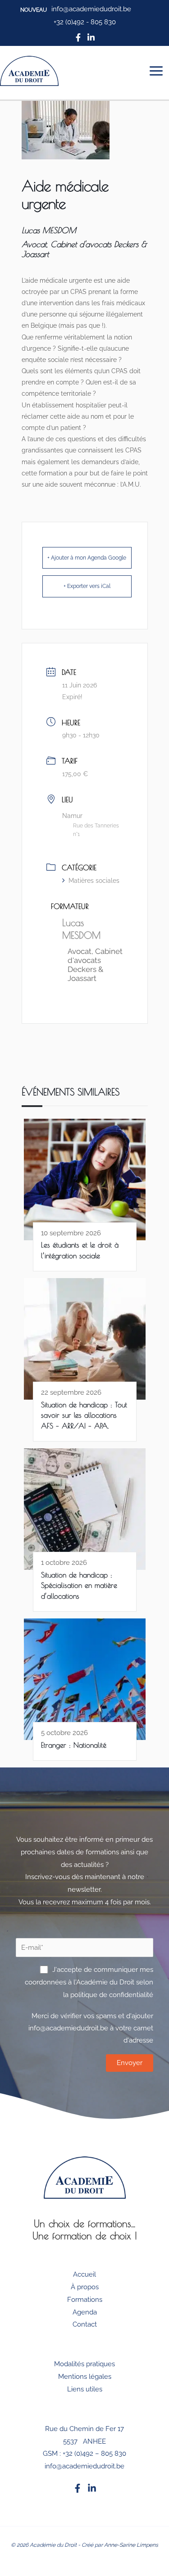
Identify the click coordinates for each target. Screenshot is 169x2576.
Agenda (85, 2312)
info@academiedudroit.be (84, 2466)
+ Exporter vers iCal (87, 586)
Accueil (84, 2274)
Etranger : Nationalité (74, 1745)
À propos (85, 2287)
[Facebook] (78, 2488)
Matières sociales (94, 881)
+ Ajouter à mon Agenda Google (87, 558)
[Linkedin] (92, 2488)
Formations (85, 2300)
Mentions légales (85, 2377)
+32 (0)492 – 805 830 (94, 2454)
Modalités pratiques (84, 2364)
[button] (34, 10)
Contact (85, 2324)
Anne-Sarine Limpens (131, 2545)
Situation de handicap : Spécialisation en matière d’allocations (79, 1585)
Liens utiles (85, 2389)
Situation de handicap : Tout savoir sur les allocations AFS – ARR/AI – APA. (84, 1415)
